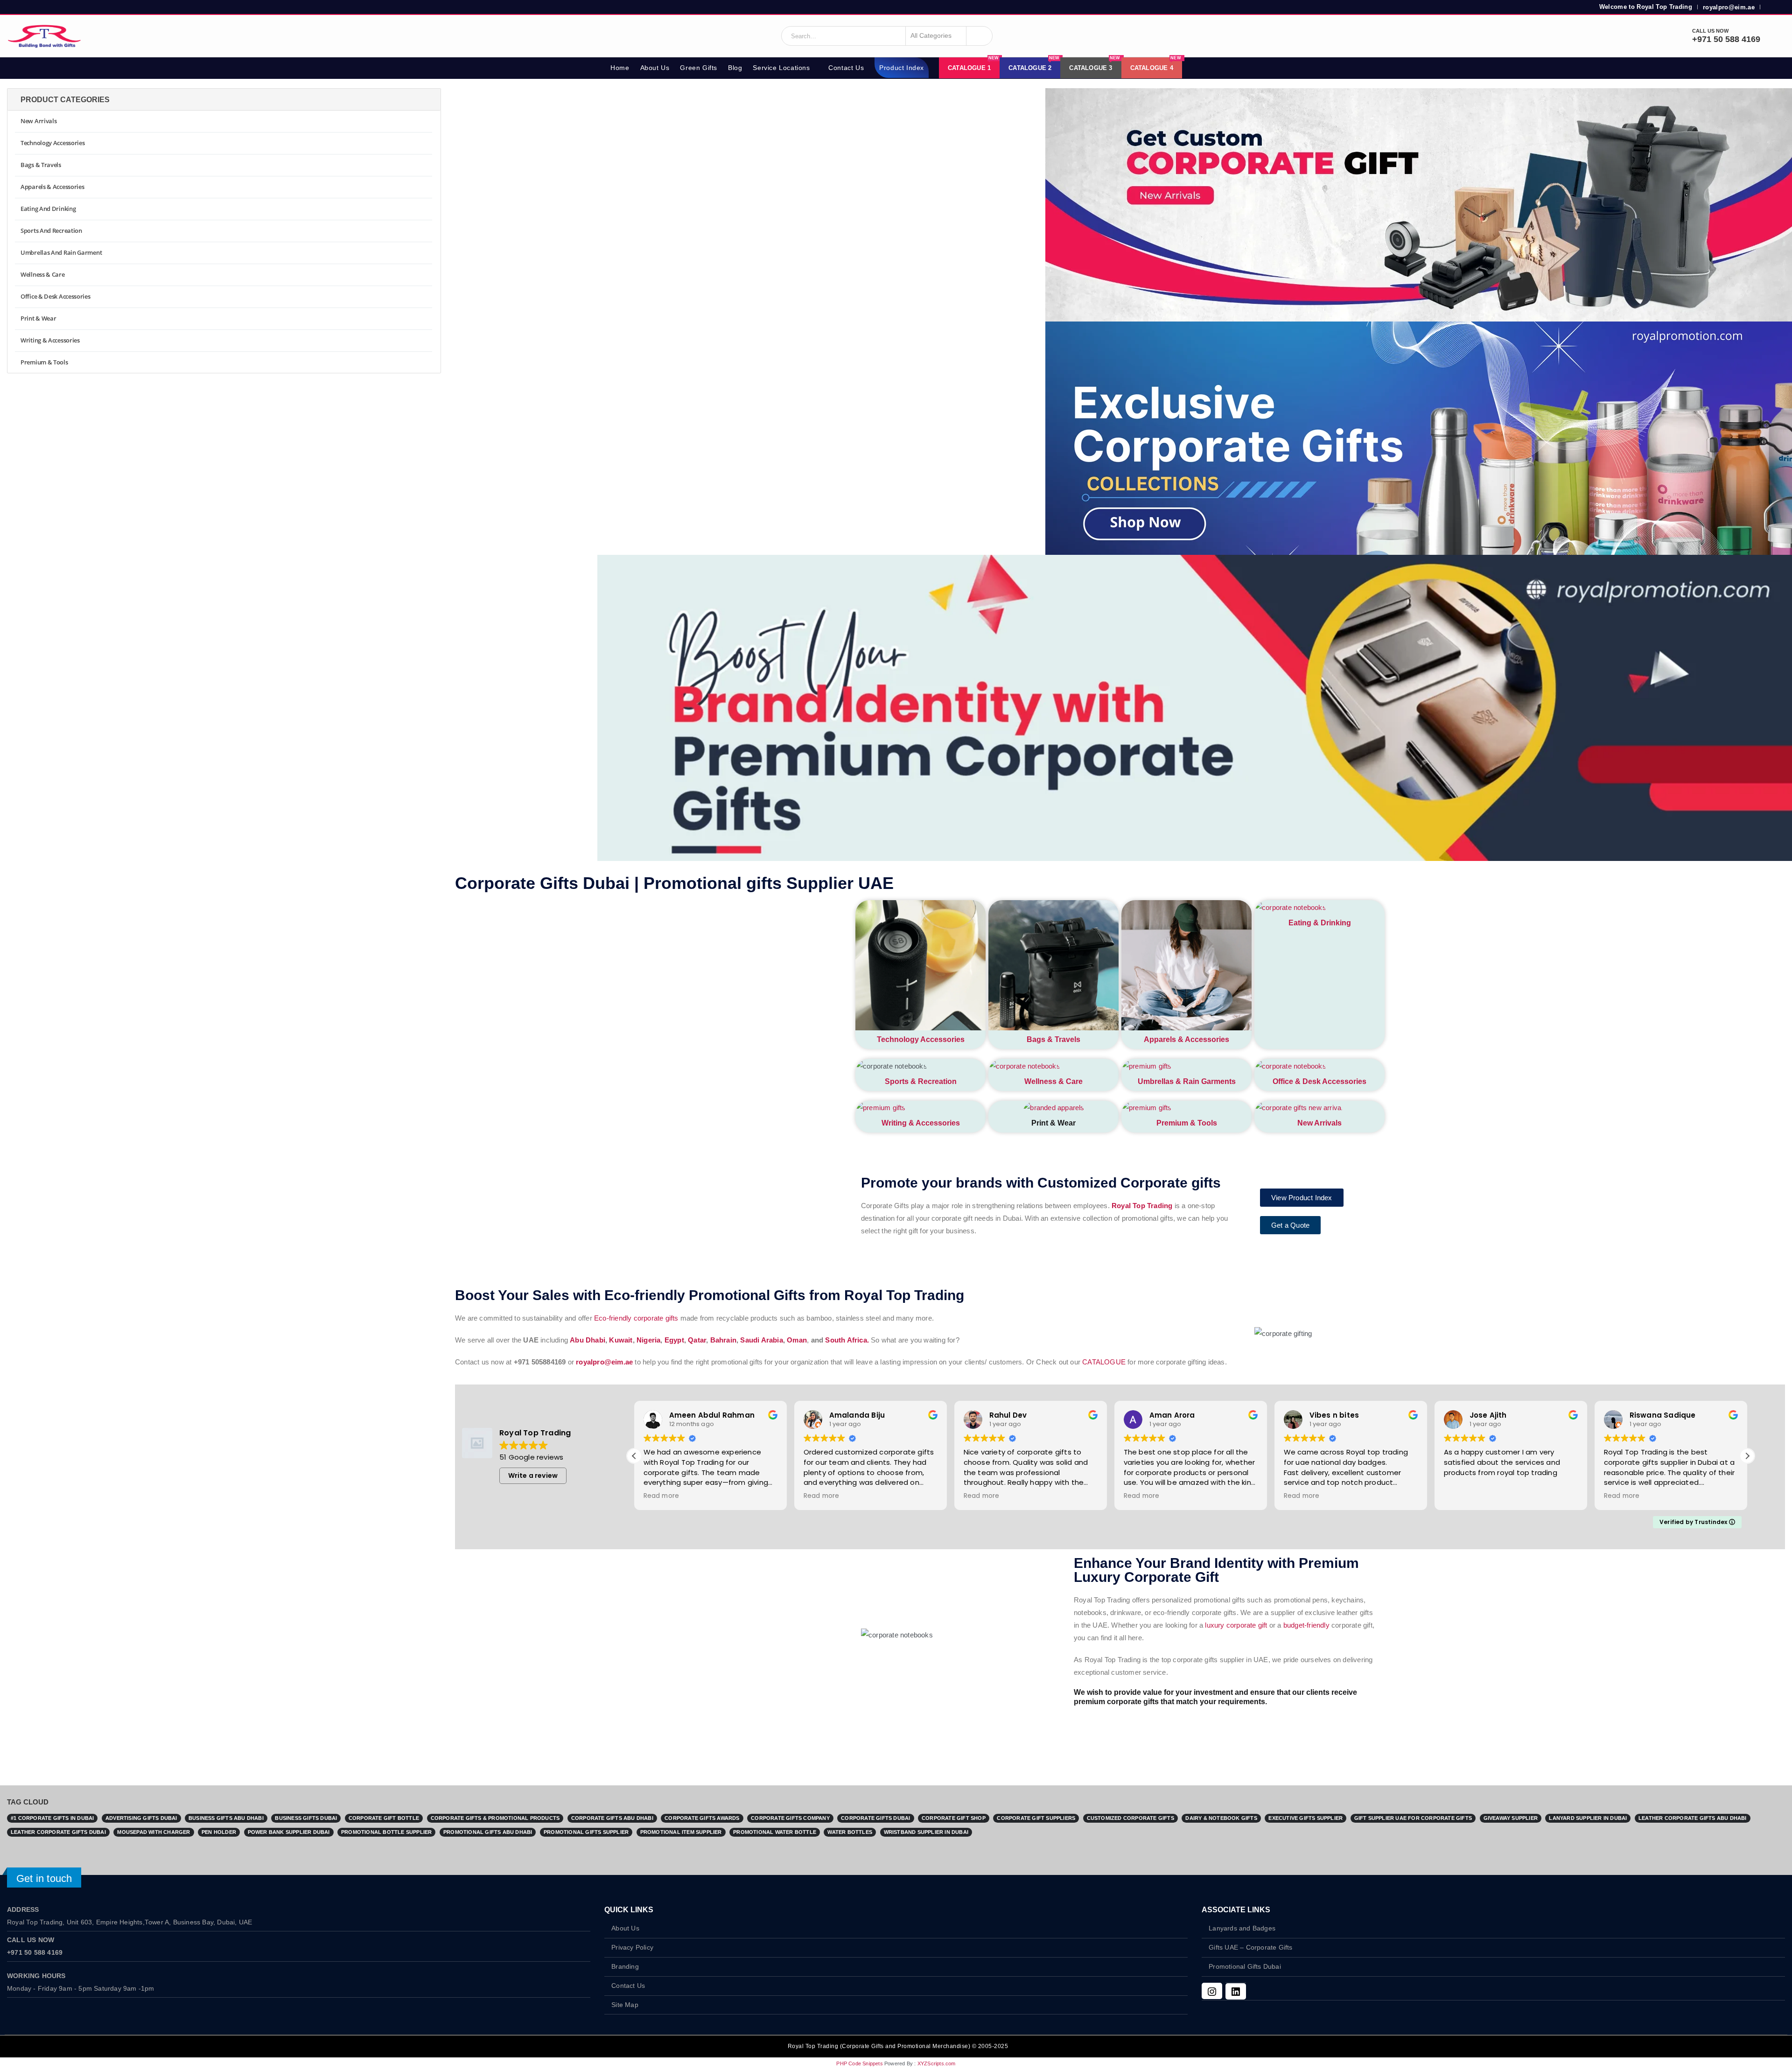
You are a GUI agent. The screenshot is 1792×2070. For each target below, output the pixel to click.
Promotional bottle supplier (386, 1832)
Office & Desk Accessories (1319, 1081)
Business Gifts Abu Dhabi (226, 1818)
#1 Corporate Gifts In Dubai (52, 1818)
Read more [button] (660, 1496)
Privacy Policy (632, 1948)
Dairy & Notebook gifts (1221, 1818)
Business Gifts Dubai (306, 1818)
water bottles (850, 1832)
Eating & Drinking (1320, 923)
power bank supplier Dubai (289, 1832)
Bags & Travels (1053, 1039)
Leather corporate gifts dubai (58, 1832)
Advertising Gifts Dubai (141, 1818)
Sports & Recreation (921, 1081)
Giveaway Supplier (1511, 1818)
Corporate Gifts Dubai (875, 1818)
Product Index (902, 68)
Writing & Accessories (921, 1123)
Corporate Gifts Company (790, 1818)
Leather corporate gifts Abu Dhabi (1693, 1818)
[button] (634, 1456)
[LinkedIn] (1236, 1991)
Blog (735, 68)
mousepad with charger (154, 1832)
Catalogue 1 (973, 64)
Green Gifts (699, 68)
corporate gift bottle (384, 1818)
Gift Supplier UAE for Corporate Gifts (1413, 1818)
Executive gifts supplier (1305, 1818)
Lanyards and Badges (1242, 1928)
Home (620, 68)
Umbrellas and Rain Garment (61, 252)
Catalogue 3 (1095, 64)
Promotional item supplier (681, 1832)
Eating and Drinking (48, 209)
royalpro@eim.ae (1729, 7)
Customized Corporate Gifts (1130, 1818)
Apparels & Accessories (1186, 1039)
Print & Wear (38, 318)
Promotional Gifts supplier (586, 1832)
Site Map (625, 2005)
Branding (625, 1967)
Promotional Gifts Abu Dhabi (488, 1832)
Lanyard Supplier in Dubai (1588, 1818)
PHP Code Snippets (859, 2063)
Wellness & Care (1053, 1081)
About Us (655, 68)
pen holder (219, 1832)
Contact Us (846, 68)
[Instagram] (1212, 1991)
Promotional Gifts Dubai (1245, 1967)
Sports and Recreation (51, 231)
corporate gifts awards (702, 1818)
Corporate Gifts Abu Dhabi (612, 1818)
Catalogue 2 (1034, 64)
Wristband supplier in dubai (926, 1832)
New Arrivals (1319, 1123)
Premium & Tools (1187, 1123)
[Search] (979, 36)
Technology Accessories (921, 1039)
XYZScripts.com (937, 2063)
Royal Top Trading (1142, 1206)
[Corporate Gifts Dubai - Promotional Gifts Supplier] (44, 36)
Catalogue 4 (1156, 64)
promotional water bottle (775, 1832)
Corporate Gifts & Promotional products (495, 1818)
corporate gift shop (954, 1818)
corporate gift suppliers (1036, 1818)
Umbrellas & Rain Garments (1187, 1081)
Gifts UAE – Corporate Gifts (1250, 1948)
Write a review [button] (533, 1476)
